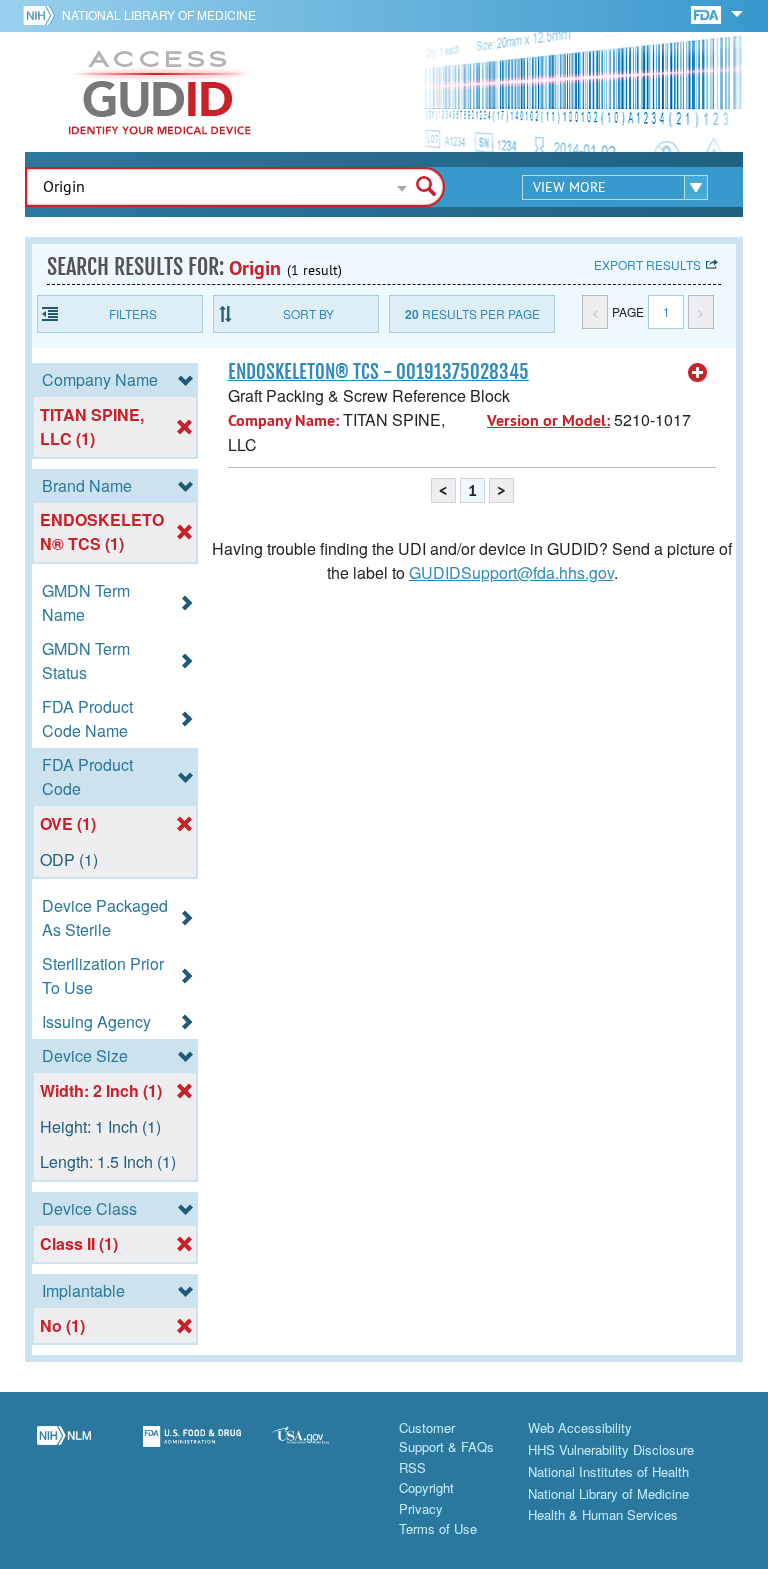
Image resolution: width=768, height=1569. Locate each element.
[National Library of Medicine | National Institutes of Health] (64, 1448)
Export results (647, 264)
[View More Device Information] (698, 373)
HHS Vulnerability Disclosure (611, 1449)
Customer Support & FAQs (446, 1437)
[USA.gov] (320, 1448)
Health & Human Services (603, 1514)
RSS (412, 1467)
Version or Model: (548, 420)
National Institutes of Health (608, 1471)
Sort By (308, 313)
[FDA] (707, 13)
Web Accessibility (580, 1427)
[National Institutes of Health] (42, 15)
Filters (133, 313)
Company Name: (283, 420)
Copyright (426, 1487)
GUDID (160, 92)
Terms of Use (438, 1528)
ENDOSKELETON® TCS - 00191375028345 (378, 372)
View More (569, 187)
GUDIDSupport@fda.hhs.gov (511, 572)
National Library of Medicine (159, 14)
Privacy (421, 1508)
